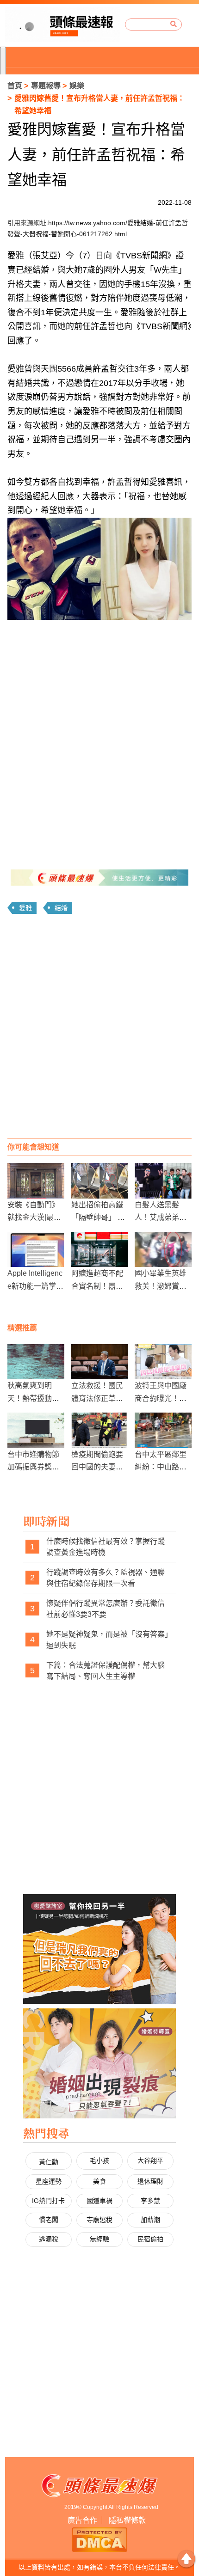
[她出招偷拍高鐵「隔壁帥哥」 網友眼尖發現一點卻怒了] (100, 1181)
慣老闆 (49, 2220)
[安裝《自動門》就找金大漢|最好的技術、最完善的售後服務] (36, 1181)
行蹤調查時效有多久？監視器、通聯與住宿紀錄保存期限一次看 (106, 1578)
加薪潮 (150, 2220)
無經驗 (99, 2239)
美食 (99, 2181)
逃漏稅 (49, 2239)
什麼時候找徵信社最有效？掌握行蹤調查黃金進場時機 (106, 1547)
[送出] (174, 24)
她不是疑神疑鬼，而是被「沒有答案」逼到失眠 (107, 1640)
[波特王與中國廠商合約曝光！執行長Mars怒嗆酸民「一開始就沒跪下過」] (163, 1362)
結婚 (61, 908)
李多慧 (150, 2201)
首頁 (15, 86)
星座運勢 (49, 2181)
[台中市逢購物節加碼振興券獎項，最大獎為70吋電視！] (36, 1430)
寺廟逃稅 (99, 2220)
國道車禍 (99, 2201)
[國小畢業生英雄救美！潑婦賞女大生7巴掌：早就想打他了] (163, 1250)
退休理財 (150, 2181)
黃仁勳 (49, 2162)
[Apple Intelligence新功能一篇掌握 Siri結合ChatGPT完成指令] (36, 1250)
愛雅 (25, 908)
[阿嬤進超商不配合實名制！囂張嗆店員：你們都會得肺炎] (100, 1250)
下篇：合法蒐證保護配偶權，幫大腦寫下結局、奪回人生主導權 (106, 1671)
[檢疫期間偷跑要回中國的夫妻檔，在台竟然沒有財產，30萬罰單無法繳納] (100, 1430)
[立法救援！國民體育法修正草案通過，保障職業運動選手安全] (100, 1362)
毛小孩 (99, 2160)
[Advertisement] (99, 1029)
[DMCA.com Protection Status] (99, 2539)
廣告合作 (82, 2520)
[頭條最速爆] (63, 25)
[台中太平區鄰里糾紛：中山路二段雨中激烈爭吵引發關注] (163, 1430)
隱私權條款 (127, 2520)
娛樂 (77, 86)
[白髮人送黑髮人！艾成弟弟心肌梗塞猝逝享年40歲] (163, 1181)
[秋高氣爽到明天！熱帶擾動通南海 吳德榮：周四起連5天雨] (36, 1362)
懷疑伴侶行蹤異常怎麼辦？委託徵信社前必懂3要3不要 (106, 1609)
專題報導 (46, 86)
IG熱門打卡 (48, 2201)
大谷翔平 (150, 2160)
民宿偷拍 (150, 2239)
